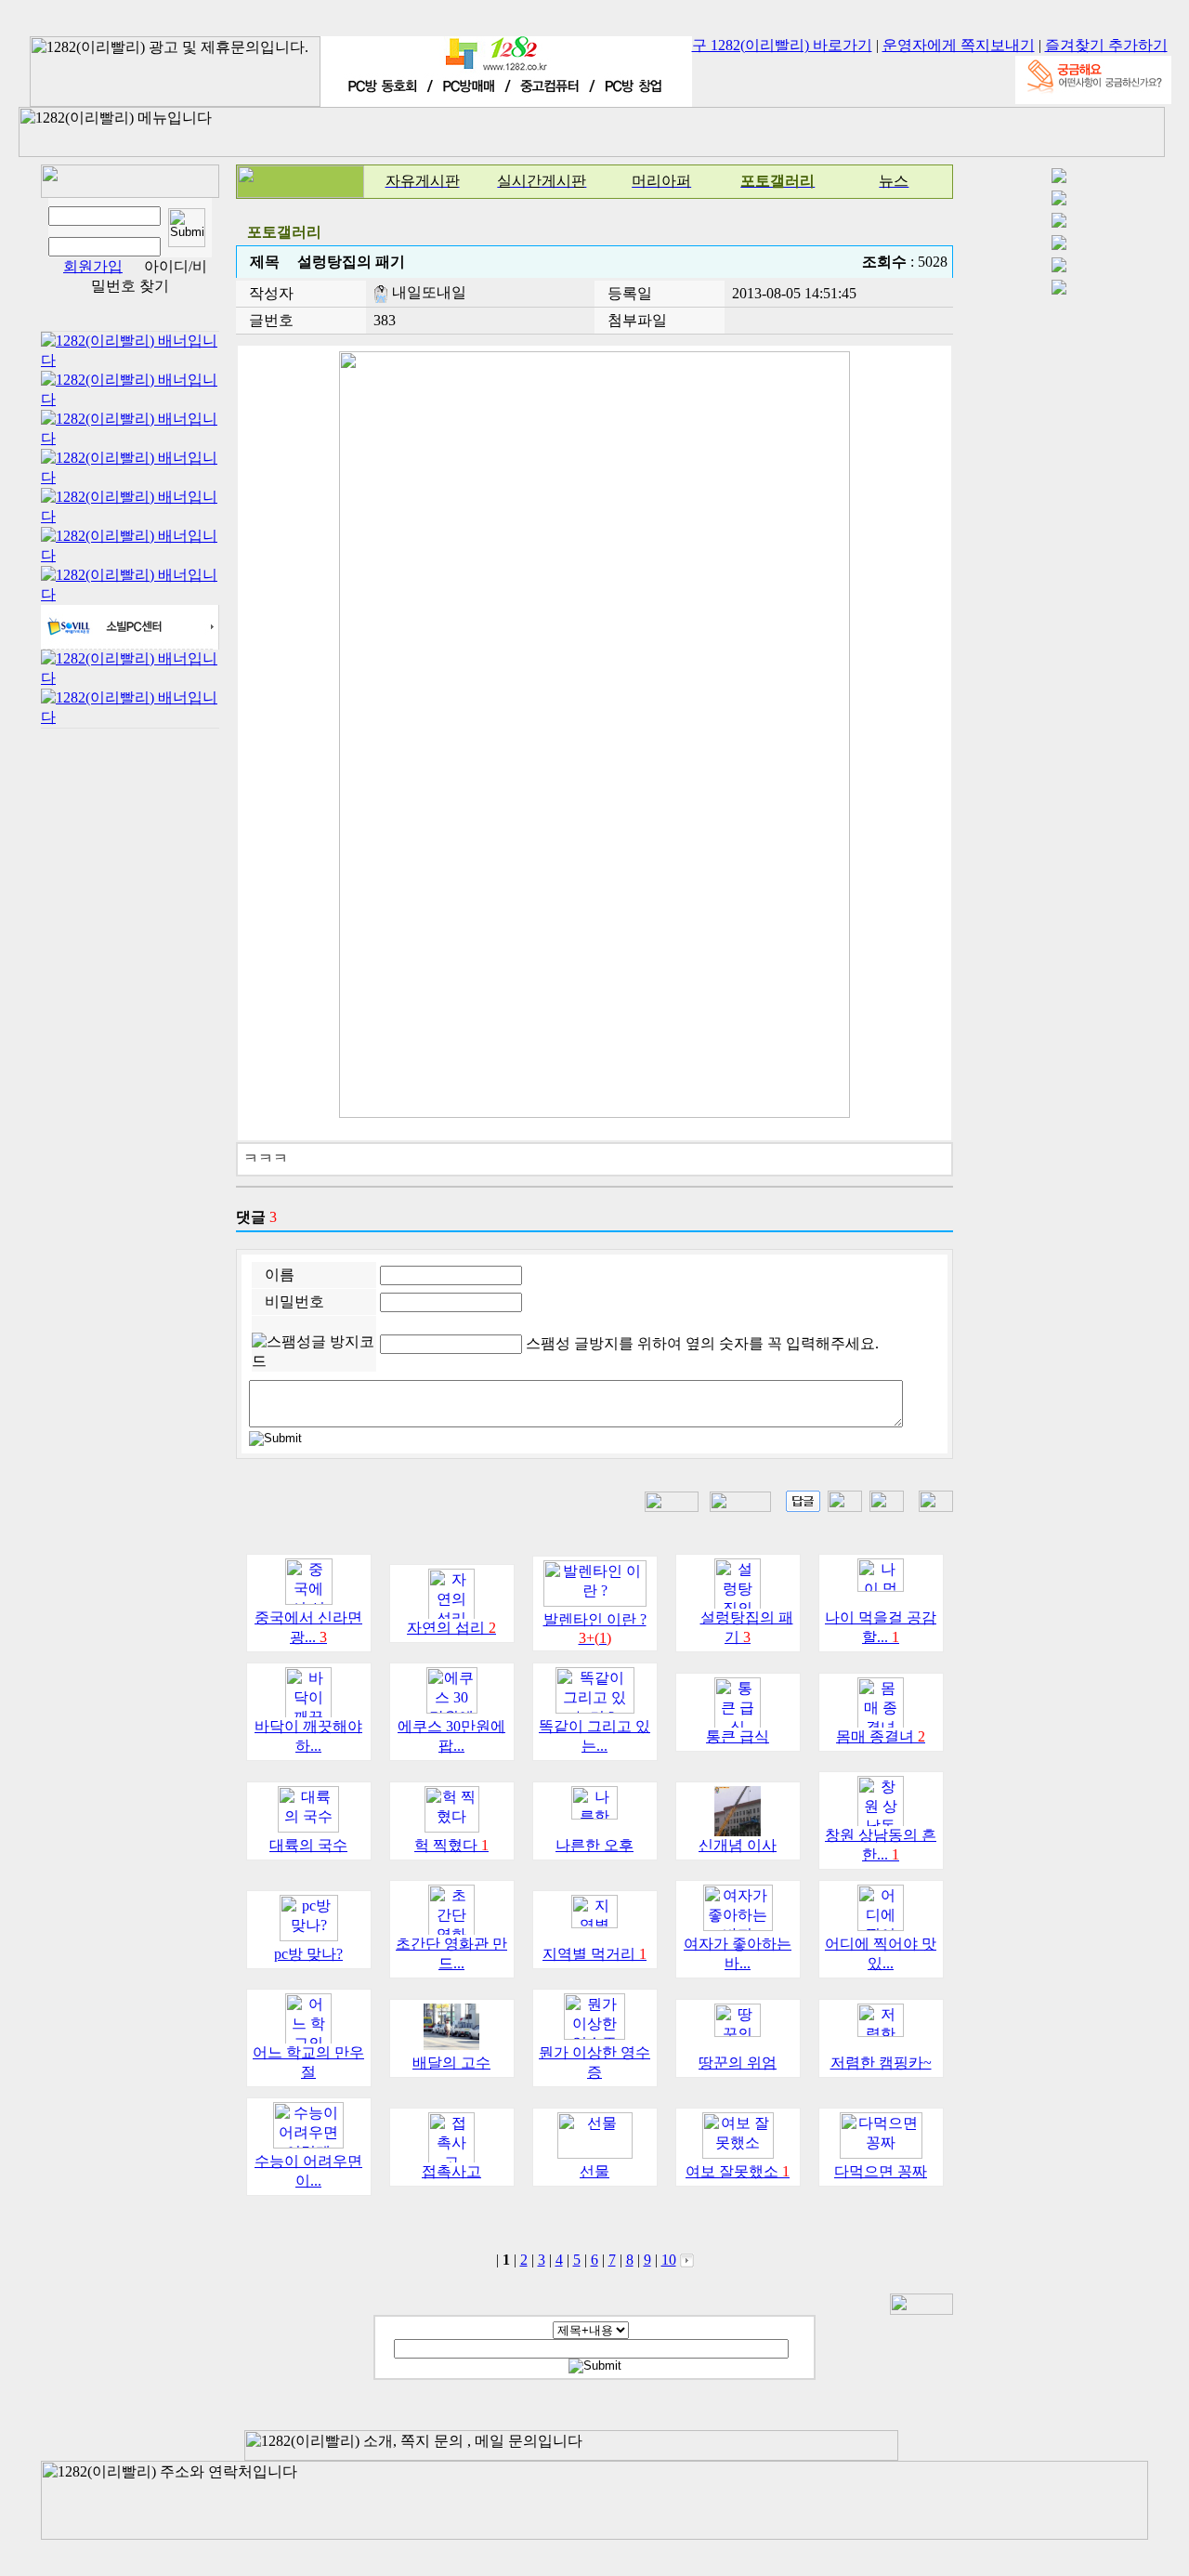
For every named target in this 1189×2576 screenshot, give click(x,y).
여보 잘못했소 (738, 2171)
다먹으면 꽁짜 (881, 2171)
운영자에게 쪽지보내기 (959, 45)
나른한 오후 (594, 1845)
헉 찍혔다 (451, 1845)
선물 (594, 2171)
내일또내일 (427, 292)
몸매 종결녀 (881, 1736)
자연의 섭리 (451, 1628)
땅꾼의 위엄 (738, 2063)
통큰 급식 (738, 1736)
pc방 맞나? (308, 1954)
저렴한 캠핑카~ (881, 2063)
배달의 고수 (451, 2063)
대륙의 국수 (308, 1845)
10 (669, 2260)
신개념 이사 (738, 1845)
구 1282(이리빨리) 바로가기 (782, 45)
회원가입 (93, 266)
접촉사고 (451, 2171)
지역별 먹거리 (594, 1954)
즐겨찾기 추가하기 (1106, 45)
